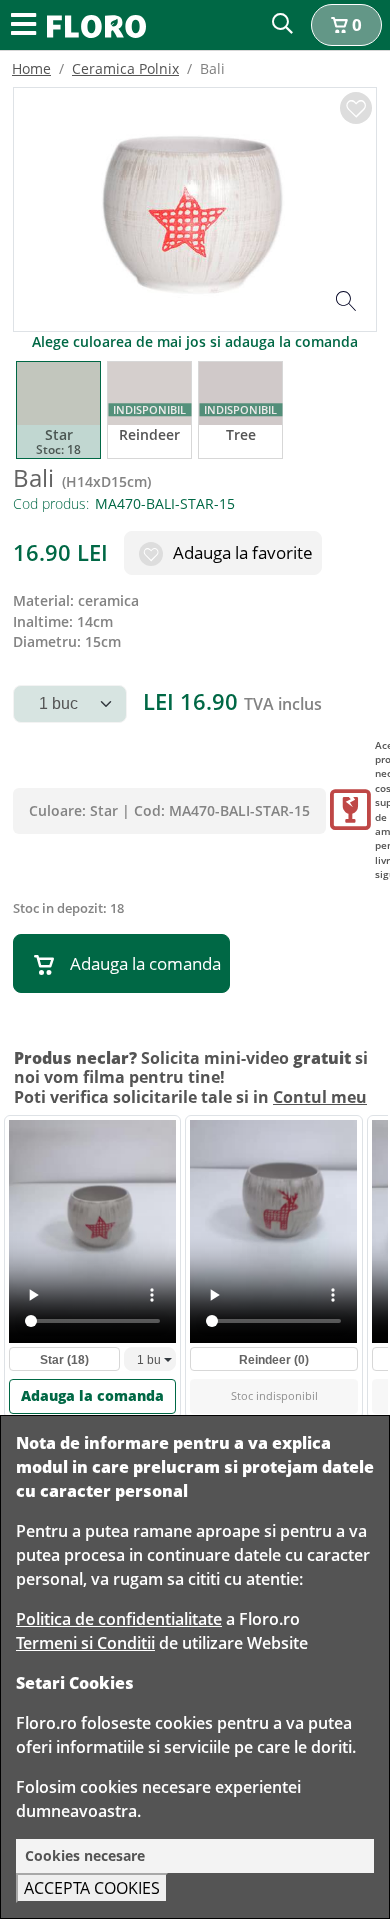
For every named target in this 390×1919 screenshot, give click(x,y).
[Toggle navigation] (23, 25)
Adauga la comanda (145, 963)
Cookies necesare (85, 1855)
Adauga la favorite (241, 552)
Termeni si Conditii (85, 1643)
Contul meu (320, 1097)
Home (31, 68)
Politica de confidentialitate (119, 1619)
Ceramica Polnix (125, 68)
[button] (346, 25)
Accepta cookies (92, 1888)
